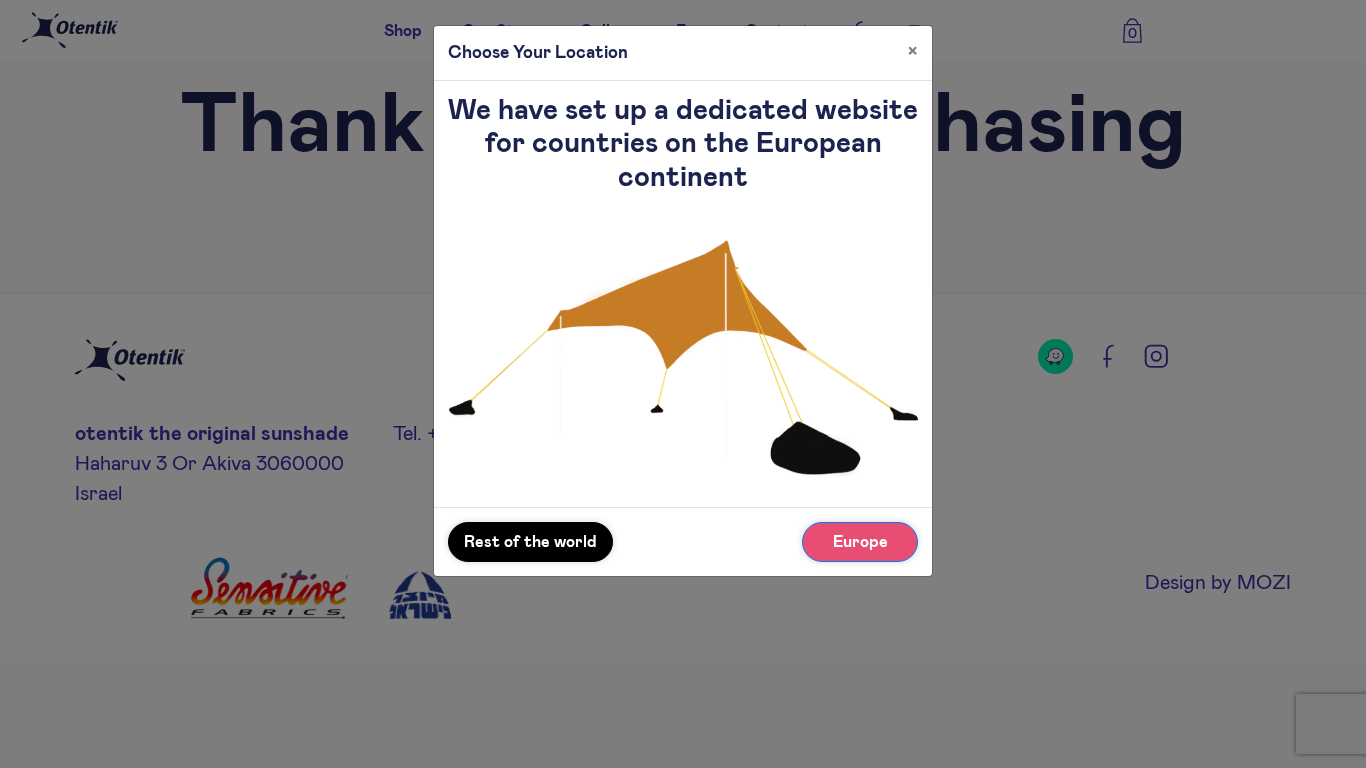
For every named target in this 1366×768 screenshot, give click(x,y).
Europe (860, 542)
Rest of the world (530, 542)
